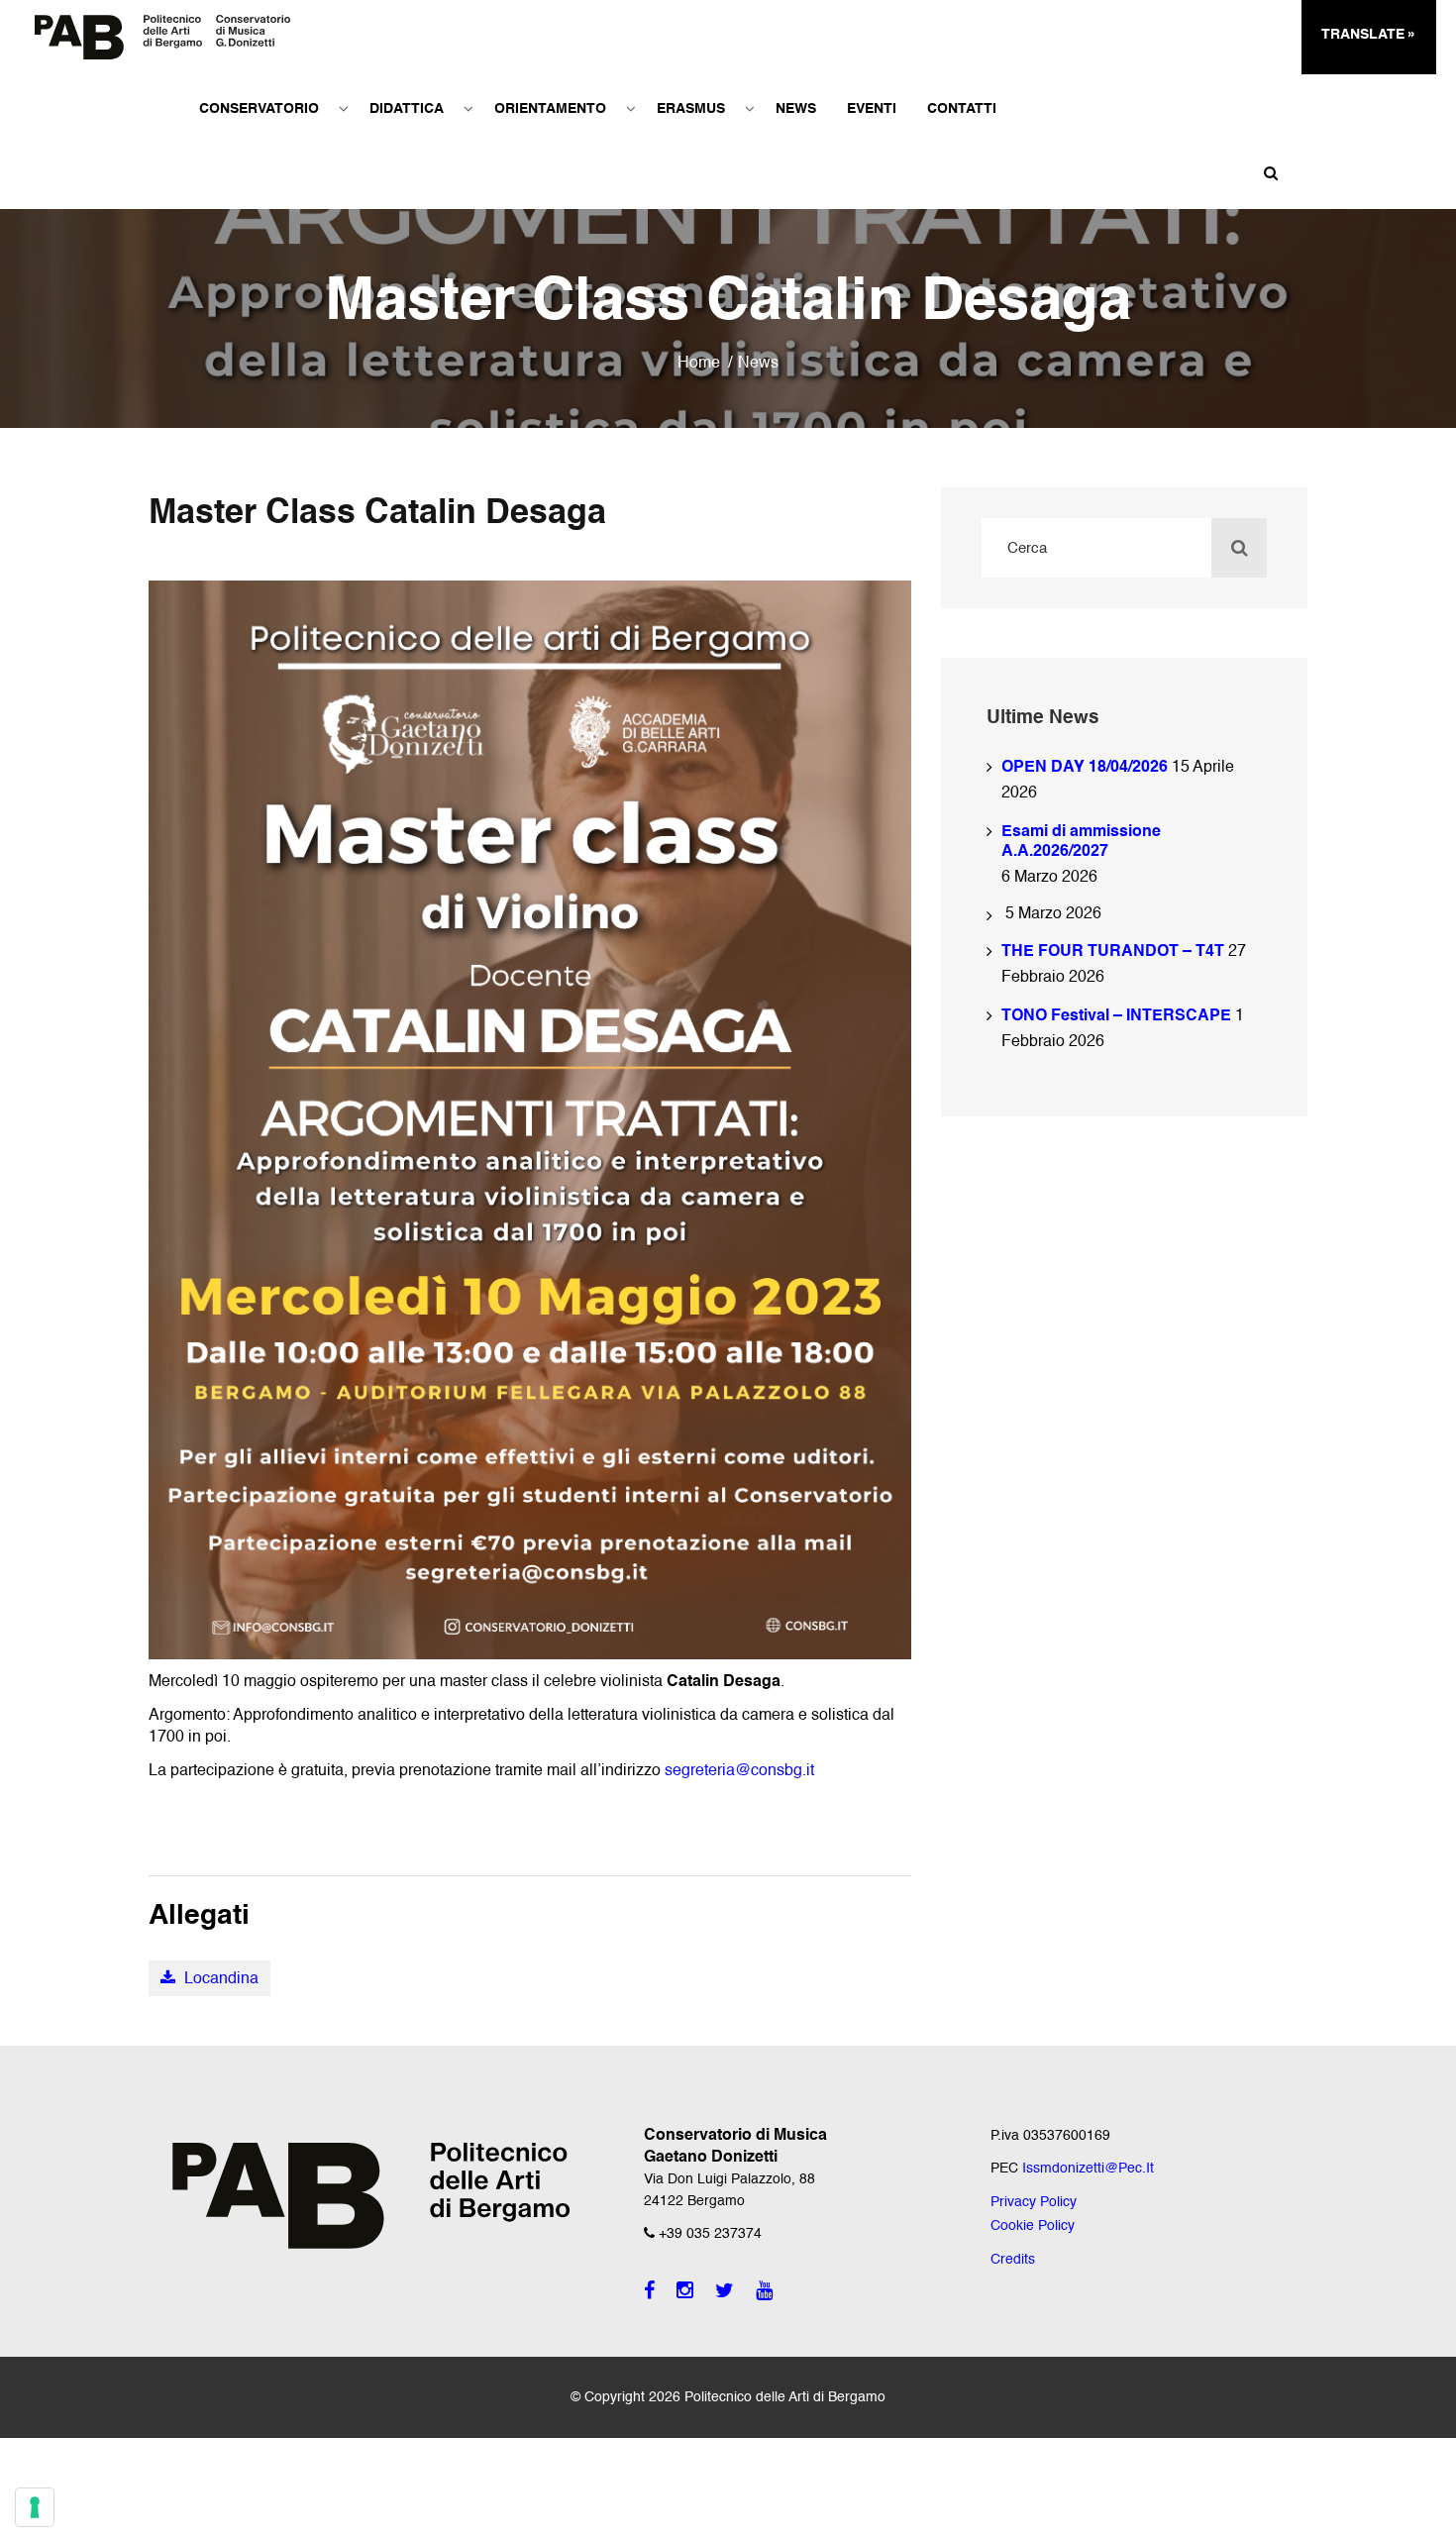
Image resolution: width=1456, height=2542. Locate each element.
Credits (1013, 2260)
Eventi (872, 109)
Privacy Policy (1034, 2202)
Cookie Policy (1033, 2226)
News (796, 109)
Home (699, 364)
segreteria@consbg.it (739, 1771)
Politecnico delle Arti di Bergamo (785, 2397)
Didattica (407, 109)
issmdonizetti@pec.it (1088, 2169)
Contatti (962, 109)
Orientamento (550, 109)
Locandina (219, 1979)
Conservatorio (259, 109)
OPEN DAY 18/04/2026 (1085, 768)
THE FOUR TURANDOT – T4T (1113, 952)
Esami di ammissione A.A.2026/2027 (1081, 842)
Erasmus (691, 109)
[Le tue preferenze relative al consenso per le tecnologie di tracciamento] (35, 2507)
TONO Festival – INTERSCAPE (1116, 1016)
